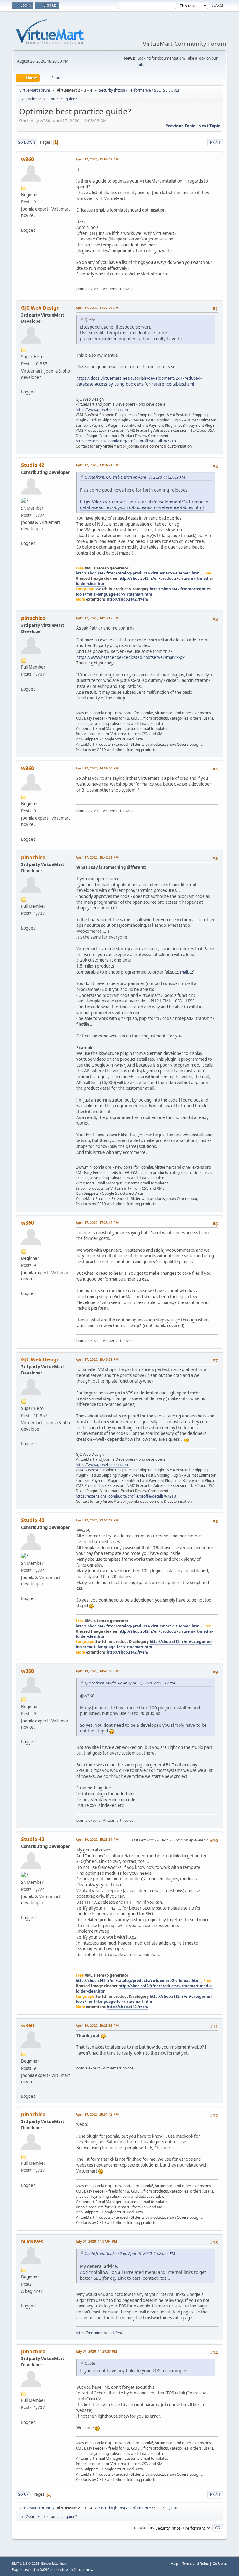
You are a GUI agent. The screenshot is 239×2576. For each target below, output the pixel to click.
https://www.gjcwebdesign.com (102, 409)
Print (215, 142)
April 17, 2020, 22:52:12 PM (97, 1520)
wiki (141, 64)
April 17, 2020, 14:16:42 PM (97, 618)
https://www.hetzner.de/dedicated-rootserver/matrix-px (130, 657)
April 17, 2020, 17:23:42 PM (97, 1223)
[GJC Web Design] (24, 384)
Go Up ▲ (220, 2563)
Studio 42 (33, 465)
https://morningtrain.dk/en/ (99, 2333)
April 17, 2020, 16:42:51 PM (97, 857)
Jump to (140, 2528)
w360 (28, 159)
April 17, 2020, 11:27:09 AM (97, 308)
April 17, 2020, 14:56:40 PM (97, 768)
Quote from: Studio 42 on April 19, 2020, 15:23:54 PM (130, 2253)
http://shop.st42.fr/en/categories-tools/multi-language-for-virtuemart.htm (144, 592)
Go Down (26, 142)
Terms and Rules (195, 2563)
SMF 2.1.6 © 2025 (26, 2564)
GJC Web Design (40, 308)
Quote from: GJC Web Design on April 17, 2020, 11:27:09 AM (135, 477)
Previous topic (180, 126)
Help (175, 2563)
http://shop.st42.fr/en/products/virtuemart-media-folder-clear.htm (144, 581)
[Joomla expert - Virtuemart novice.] (24, 222)
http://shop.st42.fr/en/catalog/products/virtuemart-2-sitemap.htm (138, 573)
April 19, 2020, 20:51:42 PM (97, 2114)
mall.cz (187, 972)
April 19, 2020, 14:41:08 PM (97, 1671)
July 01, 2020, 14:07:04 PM (96, 2241)
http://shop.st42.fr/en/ (128, 599)
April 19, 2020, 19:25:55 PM (97, 2025)
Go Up (23, 2494)
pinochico (33, 618)
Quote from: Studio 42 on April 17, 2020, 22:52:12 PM (130, 1683)
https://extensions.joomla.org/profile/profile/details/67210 (126, 441)
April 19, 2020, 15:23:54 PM (97, 1839)
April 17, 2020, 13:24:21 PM (97, 465)
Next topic (209, 126)
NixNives (32, 2241)
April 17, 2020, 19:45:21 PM (97, 1359)
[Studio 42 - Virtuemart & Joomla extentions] (24, 536)
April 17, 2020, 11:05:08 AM (97, 159)
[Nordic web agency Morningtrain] (24, 2298)
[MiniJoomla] (24, 681)
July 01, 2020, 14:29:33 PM (96, 2351)
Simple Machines (54, 2564)
